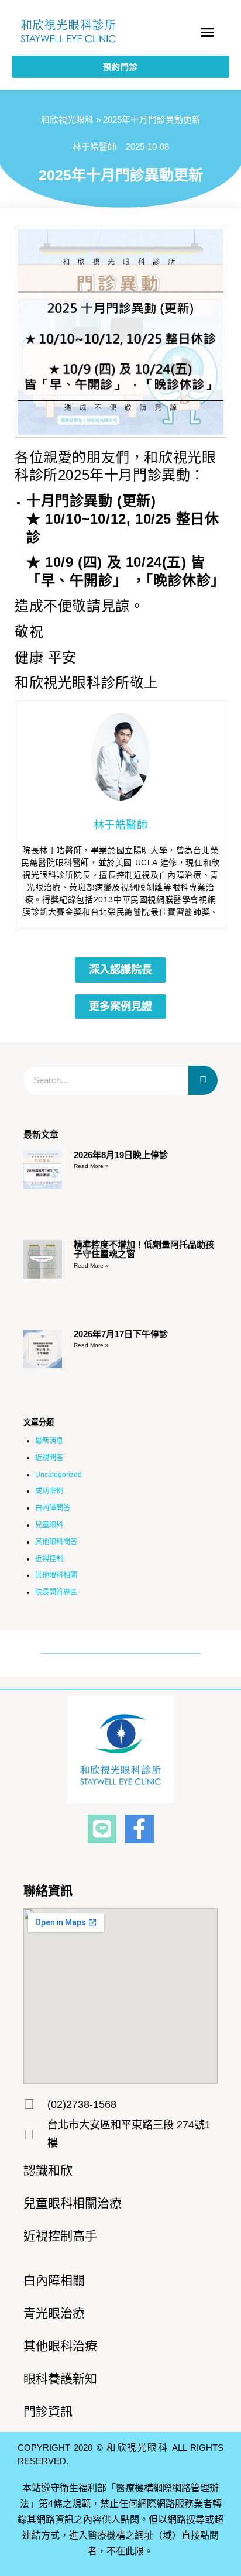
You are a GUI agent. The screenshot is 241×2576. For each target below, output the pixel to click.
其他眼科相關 (56, 1575)
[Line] (102, 1829)
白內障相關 (54, 2280)
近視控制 (49, 1559)
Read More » (91, 1166)
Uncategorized (58, 1475)
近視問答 (49, 1458)
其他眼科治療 (60, 2346)
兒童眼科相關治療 (73, 2203)
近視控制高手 (60, 2236)
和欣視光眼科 (67, 120)
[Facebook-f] (140, 1829)
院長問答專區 (56, 1592)
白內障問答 (53, 1508)
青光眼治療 (54, 2313)
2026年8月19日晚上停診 (121, 1155)
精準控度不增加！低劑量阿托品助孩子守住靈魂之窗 (144, 1249)
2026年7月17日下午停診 (121, 1334)
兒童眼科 (49, 1525)
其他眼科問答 (56, 1542)
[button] (208, 32)
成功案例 (49, 1491)
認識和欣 (48, 2170)
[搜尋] (203, 1080)
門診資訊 (48, 2411)
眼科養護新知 (60, 2378)
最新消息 (49, 1441)
